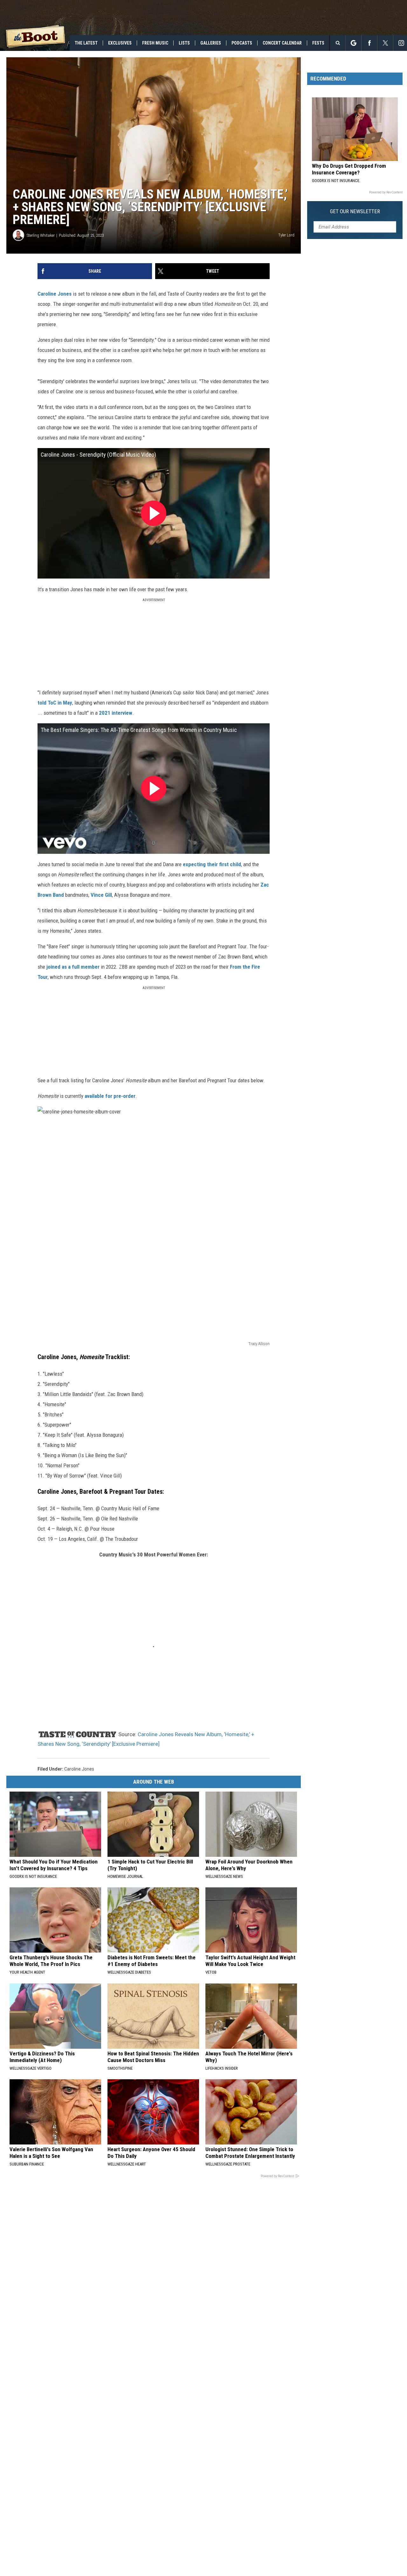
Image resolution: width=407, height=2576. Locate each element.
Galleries (211, 43)
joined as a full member (73, 967)
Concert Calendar (282, 43)
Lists (184, 43)
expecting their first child (212, 864)
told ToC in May (55, 703)
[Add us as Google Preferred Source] (353, 43)
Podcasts (242, 43)
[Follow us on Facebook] (369, 43)
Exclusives (120, 43)
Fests (318, 43)
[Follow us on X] (385, 43)
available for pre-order (110, 1096)
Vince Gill (101, 895)
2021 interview (116, 713)
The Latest (86, 43)
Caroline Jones (55, 294)
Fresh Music (155, 43)
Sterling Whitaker (41, 235)
